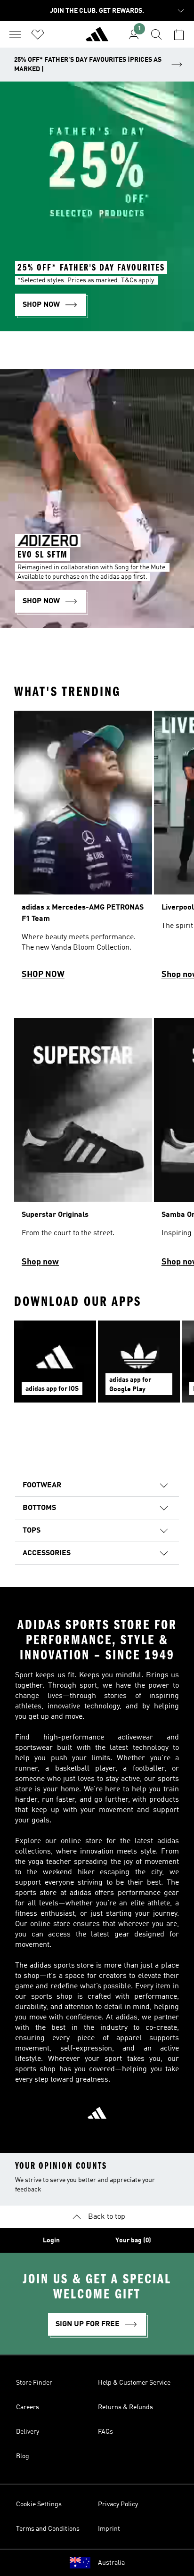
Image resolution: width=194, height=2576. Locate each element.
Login (51, 2240)
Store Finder (34, 2383)
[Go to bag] (179, 34)
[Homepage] (97, 38)
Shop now (40, 1262)
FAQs (105, 2432)
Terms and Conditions (48, 2529)
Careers (28, 2407)
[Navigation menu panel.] (15, 34)
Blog (23, 2456)
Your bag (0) (133, 2240)
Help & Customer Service (134, 2383)
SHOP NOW (43, 975)
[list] (97, 849)
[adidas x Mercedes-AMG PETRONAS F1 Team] (83, 849)
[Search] (156, 34)
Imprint (109, 2529)
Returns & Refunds (125, 2407)
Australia (111, 2563)
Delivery (28, 2432)
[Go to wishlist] (38, 34)
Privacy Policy (118, 2504)
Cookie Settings (39, 2504)
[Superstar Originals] (83, 1147)
